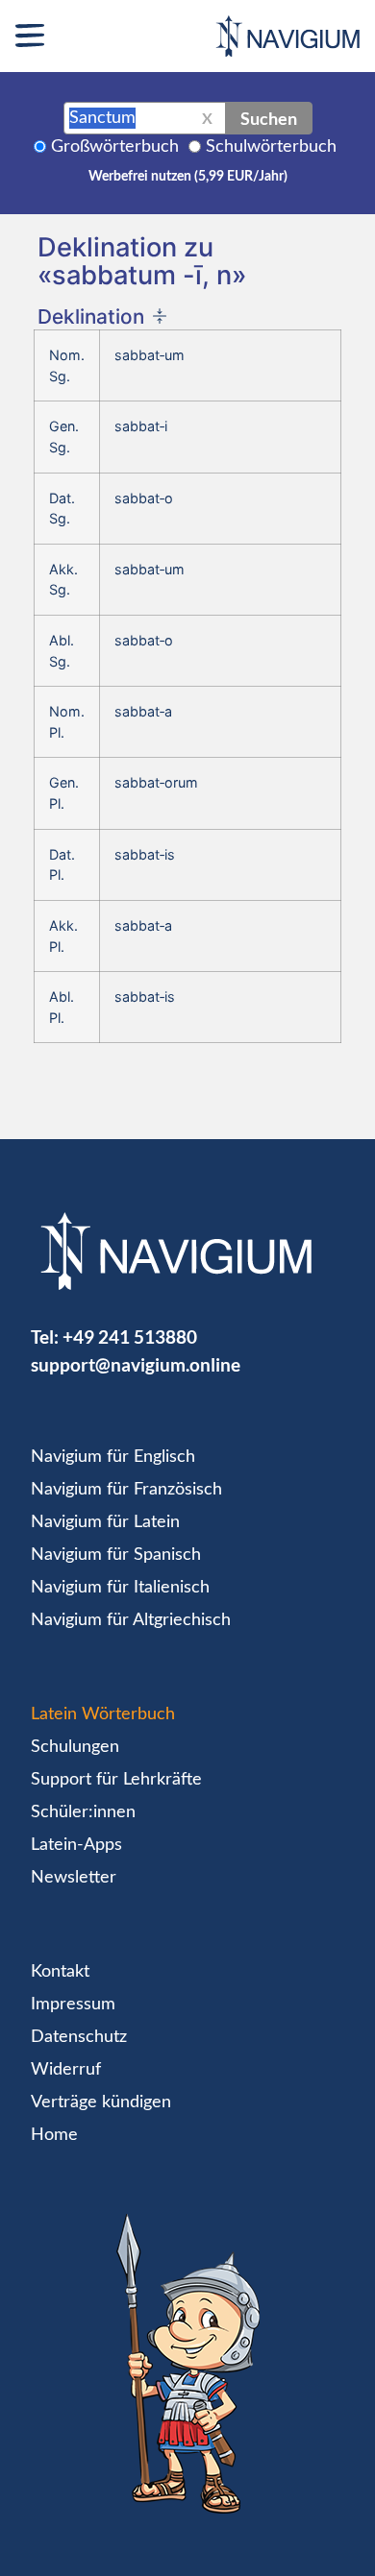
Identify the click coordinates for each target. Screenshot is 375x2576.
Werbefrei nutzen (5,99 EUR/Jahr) (188, 177)
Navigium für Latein (105, 1522)
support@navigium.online (136, 1364)
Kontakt (60, 1972)
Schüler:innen (83, 1812)
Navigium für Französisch (126, 1490)
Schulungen (75, 1747)
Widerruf (66, 2070)
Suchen (269, 118)
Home (54, 2135)
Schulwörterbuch (271, 147)
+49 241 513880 (130, 1337)
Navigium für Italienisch (120, 1588)
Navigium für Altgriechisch (131, 1620)
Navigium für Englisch (113, 1457)
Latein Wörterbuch (103, 1714)
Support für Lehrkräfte (116, 1780)
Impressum (73, 2005)
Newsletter (74, 1878)
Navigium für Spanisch (116, 1555)
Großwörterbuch (115, 147)
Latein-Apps (76, 1845)
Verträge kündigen (101, 2102)
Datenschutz (79, 2037)
